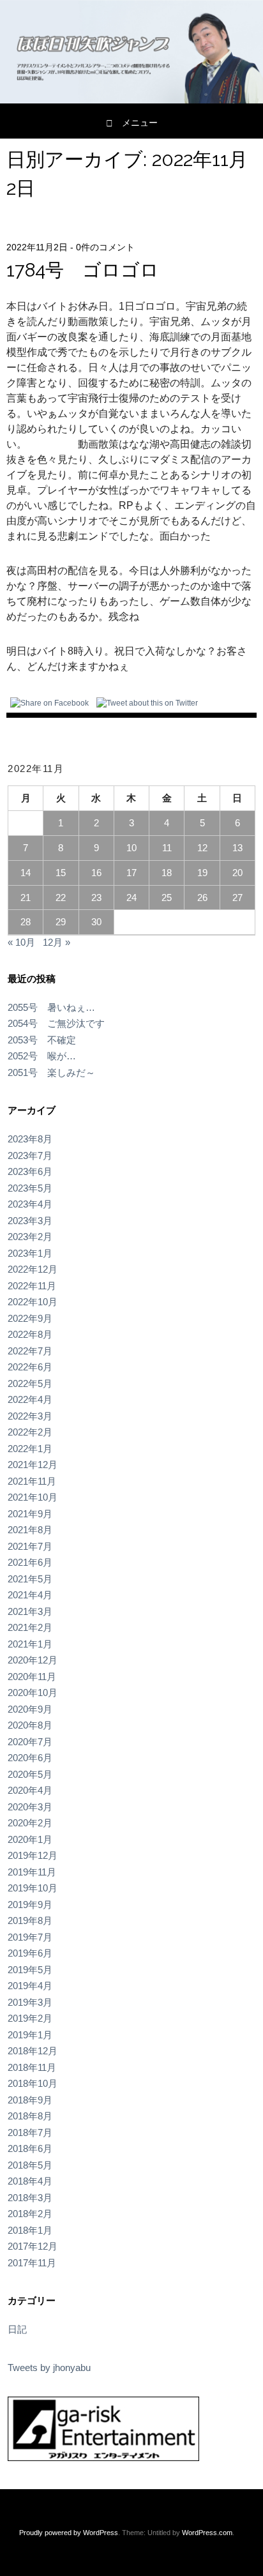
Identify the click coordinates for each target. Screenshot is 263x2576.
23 (96, 898)
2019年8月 (30, 1921)
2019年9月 (30, 1905)
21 (26, 898)
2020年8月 (30, 1725)
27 (237, 898)
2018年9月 (30, 2100)
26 (202, 898)
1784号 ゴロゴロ (83, 270)
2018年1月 (30, 2230)
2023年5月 (30, 1188)
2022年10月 (33, 1302)
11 (167, 848)
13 (237, 848)
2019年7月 (30, 1937)
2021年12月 (33, 1465)
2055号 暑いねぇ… (51, 1007)
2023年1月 (30, 1253)
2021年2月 (30, 1627)
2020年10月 (33, 1693)
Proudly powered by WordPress (69, 2533)
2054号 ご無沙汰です (56, 1023)
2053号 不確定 (42, 1040)
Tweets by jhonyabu (49, 2368)
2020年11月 (32, 1677)
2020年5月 (30, 1774)
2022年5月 (30, 1383)
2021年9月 (30, 1514)
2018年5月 (30, 2165)
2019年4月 (30, 1986)
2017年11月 (32, 2263)
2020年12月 (33, 1660)
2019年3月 (30, 2002)
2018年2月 (30, 2214)
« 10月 (21, 942)
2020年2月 (30, 1823)
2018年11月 (32, 2067)
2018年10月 (33, 2083)
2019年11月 (32, 1872)
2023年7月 (30, 1155)
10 (131, 848)
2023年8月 (30, 1139)
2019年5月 (30, 1970)
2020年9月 (30, 1709)
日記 (17, 2329)
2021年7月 (30, 1546)
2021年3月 (30, 1611)
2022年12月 (33, 1269)
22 (61, 898)
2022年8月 (30, 1334)
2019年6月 (30, 1953)
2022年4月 (30, 1399)
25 (167, 898)
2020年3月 (30, 1807)
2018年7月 (30, 2133)
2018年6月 (30, 2148)
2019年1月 (30, 2035)
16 (96, 873)
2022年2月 (30, 1432)
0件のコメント (105, 247)
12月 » (56, 942)
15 (61, 873)
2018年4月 (30, 2181)
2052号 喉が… (42, 1056)
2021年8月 (30, 1530)
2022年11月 (32, 1286)
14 (26, 873)
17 (131, 873)
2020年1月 (30, 1839)
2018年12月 (33, 2051)
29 (61, 922)
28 (26, 922)
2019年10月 (33, 1888)
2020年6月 (30, 1758)
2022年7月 (30, 1351)
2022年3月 (30, 1416)
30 (96, 922)
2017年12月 (33, 2246)
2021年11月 (32, 1481)
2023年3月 (30, 1221)
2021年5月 (30, 1579)
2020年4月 (30, 1790)
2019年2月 (30, 2018)
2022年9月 (30, 1318)
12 (202, 848)
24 (131, 898)
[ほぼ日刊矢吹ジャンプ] (131, 100)
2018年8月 (30, 2116)
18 (167, 873)
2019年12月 (33, 1855)
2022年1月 (30, 1449)
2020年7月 (30, 1742)
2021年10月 (33, 1497)
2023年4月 (30, 1204)
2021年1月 (30, 1644)
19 (202, 873)
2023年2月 (30, 1237)
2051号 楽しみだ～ (51, 1072)
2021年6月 (30, 1562)
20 (237, 873)
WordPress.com (207, 2533)
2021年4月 (30, 1595)
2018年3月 (30, 2198)
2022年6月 (30, 1367)
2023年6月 (30, 1171)
